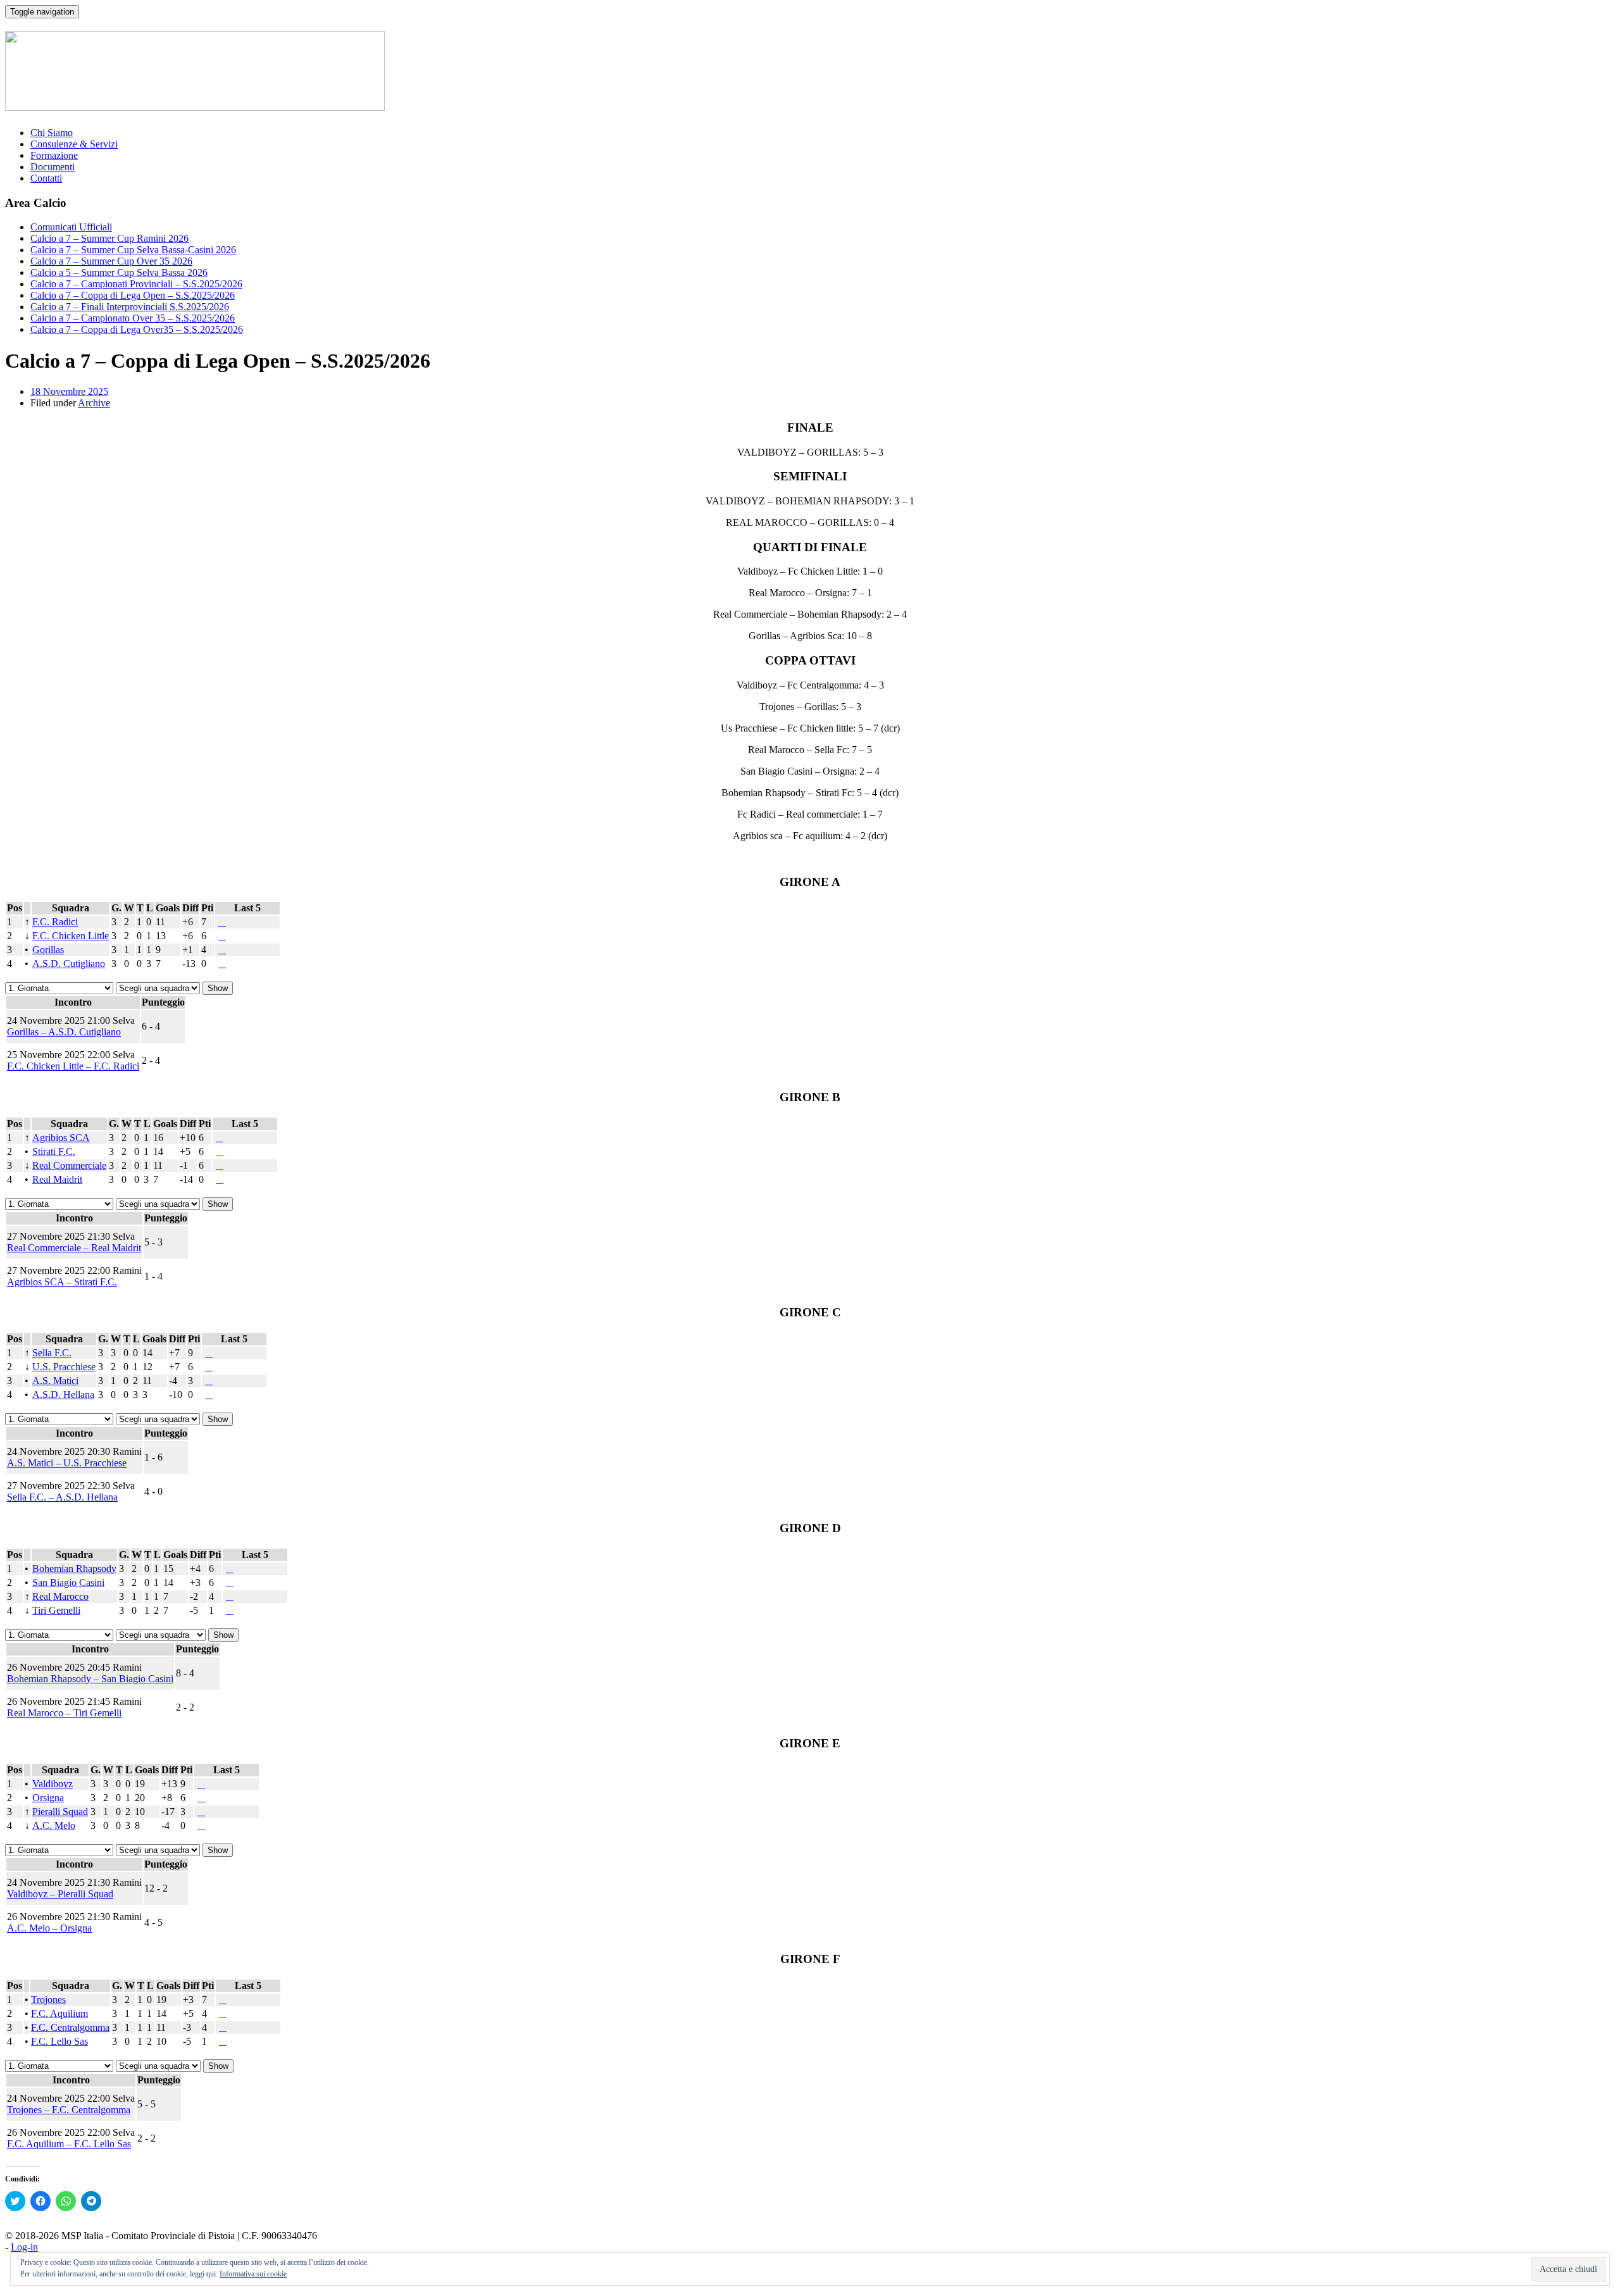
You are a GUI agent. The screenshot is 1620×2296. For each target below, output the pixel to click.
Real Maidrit (57, 1179)
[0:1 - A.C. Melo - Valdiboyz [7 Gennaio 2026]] (201, 1784)
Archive (94, 403)
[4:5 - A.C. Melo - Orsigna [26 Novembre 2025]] (204, 1798)
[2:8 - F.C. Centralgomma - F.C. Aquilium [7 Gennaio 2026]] (223, 2013)
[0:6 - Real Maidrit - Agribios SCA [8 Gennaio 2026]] (220, 1138)
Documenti (53, 167)
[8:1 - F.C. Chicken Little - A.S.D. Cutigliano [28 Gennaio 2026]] (220, 936)
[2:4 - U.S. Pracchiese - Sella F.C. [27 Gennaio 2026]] (206, 1353)
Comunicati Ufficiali (71, 227)
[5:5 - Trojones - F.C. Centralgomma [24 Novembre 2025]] (225, 2000)
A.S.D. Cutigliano (69, 964)
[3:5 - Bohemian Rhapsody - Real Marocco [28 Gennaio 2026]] (227, 1569)
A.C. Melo (54, 1825)
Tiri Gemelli (56, 1610)
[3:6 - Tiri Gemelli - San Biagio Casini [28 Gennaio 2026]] (227, 1582)
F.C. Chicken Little (71, 936)
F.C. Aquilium (59, 2013)
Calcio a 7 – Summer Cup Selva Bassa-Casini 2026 (133, 250)
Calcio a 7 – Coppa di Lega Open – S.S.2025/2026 (133, 295)
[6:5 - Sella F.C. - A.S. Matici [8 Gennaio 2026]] (209, 1353)
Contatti (46, 178)
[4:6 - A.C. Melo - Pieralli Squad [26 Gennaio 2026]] (199, 1812)
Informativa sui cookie (253, 2274)
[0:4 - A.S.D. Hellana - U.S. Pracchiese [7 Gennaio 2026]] (209, 1367)
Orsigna (48, 1798)
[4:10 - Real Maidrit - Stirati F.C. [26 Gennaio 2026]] (217, 1151)
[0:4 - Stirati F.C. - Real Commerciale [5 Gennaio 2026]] (220, 1151)
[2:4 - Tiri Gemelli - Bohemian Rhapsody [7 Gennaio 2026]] (230, 1569)
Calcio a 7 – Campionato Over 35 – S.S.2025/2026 (133, 318)
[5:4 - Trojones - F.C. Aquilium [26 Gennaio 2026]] (220, 2000)
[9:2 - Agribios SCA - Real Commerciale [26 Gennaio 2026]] (217, 1138)
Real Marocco (60, 1596)
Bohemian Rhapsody (74, 1569)
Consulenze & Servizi (74, 144)
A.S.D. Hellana (63, 1394)
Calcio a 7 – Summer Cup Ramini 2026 (109, 238)
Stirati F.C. (54, 1151)
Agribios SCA (61, 1138)
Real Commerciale (69, 1165)
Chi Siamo (52, 133)
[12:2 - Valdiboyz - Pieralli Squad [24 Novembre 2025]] (204, 1784)
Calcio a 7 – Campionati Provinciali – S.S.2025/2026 (136, 284)
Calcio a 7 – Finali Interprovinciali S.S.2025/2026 (130, 307)
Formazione (54, 155)
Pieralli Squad (60, 1812)
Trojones (48, 2000)
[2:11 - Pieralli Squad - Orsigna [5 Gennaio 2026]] (201, 1798)
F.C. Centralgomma (70, 2027)
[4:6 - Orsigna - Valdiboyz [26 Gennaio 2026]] (199, 1784)
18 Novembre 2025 (69, 391)
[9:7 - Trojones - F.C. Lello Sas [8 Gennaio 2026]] (223, 2000)
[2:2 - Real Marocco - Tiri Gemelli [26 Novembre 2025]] (232, 1596)
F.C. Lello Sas (59, 2041)
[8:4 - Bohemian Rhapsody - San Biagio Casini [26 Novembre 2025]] (232, 1569)
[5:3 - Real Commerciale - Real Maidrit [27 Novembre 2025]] (222, 1165)
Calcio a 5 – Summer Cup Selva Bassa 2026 (119, 272)
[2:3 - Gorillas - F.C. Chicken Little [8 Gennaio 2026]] (222, 936)
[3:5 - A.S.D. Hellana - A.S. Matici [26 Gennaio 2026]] (206, 1381)
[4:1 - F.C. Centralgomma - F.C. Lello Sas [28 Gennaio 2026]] (220, 2027)
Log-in (24, 2247)
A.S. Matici (55, 1381)
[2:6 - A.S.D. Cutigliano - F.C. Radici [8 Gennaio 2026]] (222, 922)
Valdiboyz (53, 1784)
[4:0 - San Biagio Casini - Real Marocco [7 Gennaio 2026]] (230, 1582)
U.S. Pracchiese (64, 1367)
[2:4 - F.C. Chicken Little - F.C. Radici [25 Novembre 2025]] (225, 922)
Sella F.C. (52, 1353)
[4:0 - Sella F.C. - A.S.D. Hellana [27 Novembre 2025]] (211, 1353)
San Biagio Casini (68, 1582)
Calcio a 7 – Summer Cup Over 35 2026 (111, 261)
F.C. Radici (55, 922)
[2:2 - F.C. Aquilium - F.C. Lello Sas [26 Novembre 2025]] (225, 2013)
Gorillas (48, 950)
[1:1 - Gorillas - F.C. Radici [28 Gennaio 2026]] (220, 922)
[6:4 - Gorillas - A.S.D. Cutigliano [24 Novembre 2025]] (225, 950)
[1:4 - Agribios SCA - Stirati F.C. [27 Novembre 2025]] (222, 1138)
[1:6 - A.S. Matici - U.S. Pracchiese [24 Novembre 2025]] (211, 1367)
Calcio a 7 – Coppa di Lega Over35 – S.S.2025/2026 (137, 329)
